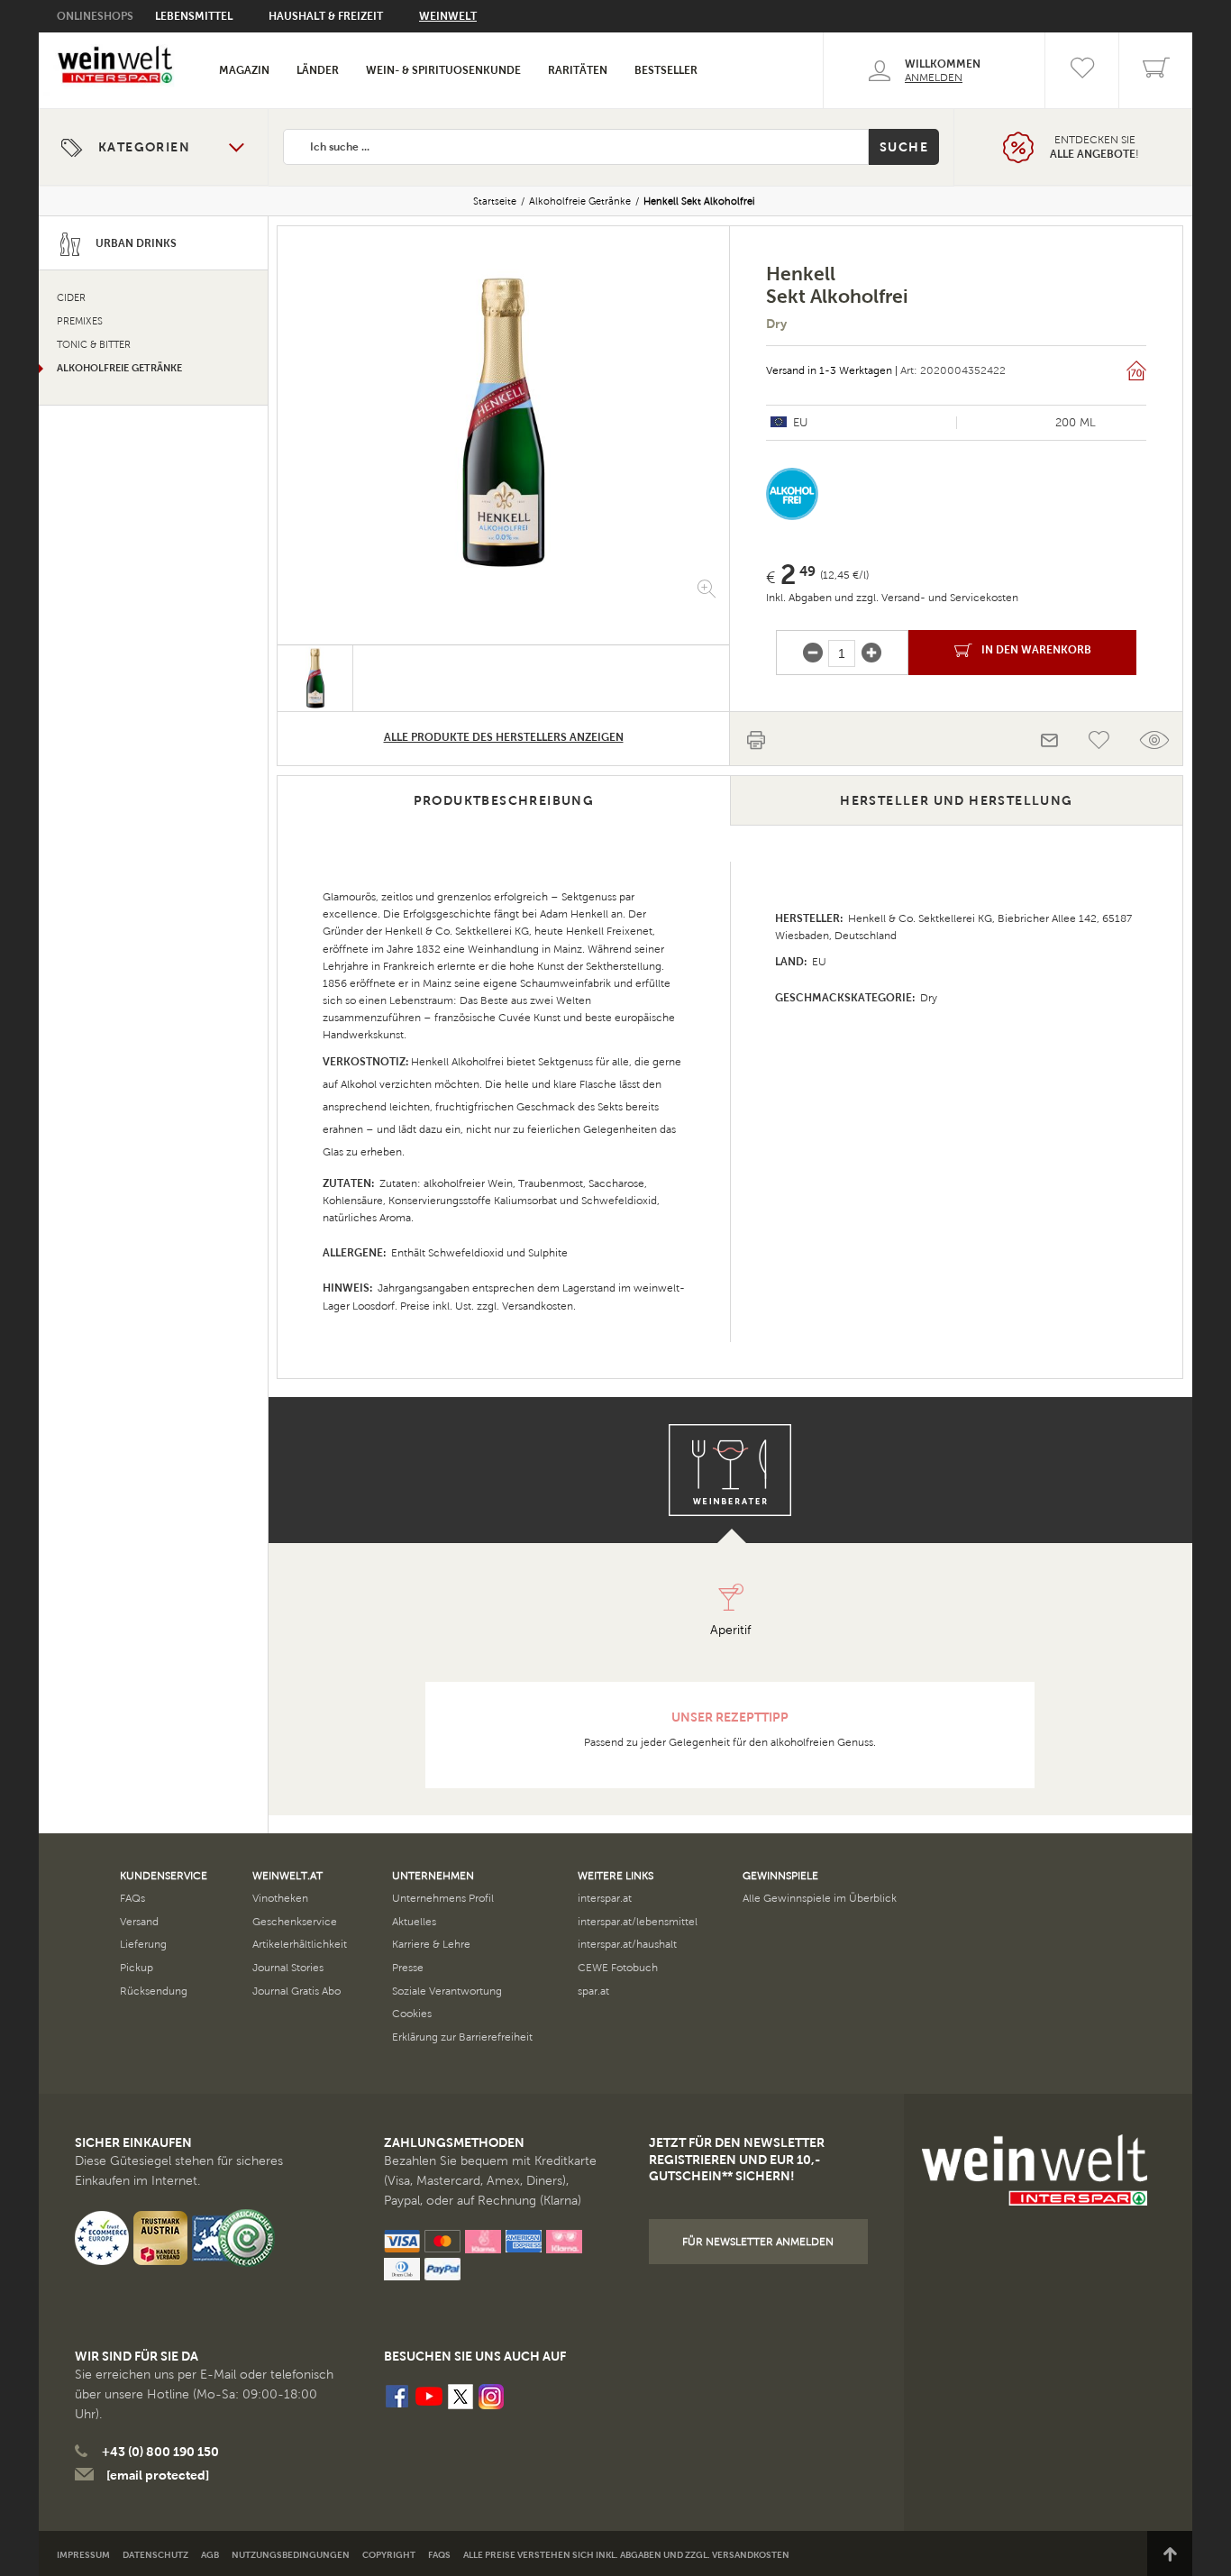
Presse (408, 1968)
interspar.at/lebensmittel (638, 1922)
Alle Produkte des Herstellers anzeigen (504, 737)
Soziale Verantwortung (447, 1991)
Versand (139, 1922)
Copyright (389, 2555)
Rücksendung (154, 1991)
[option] (503, 422)
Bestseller (666, 70)
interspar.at (605, 1898)
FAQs (132, 1898)
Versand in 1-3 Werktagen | (832, 370)
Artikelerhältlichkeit (300, 1944)
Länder (318, 70)
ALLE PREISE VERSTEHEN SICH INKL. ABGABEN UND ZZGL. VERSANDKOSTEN (626, 2555)
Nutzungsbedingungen (291, 2555)
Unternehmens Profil (443, 1898)
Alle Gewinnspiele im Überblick (820, 1898)
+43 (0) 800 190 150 (160, 2452)
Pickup (137, 1968)
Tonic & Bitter (94, 345)
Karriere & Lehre (431, 1944)
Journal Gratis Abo (296, 1991)
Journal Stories (288, 1968)
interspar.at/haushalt (627, 1944)
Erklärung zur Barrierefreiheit (462, 2037)
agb (210, 2555)
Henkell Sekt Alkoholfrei (699, 201)
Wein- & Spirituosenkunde (443, 70)
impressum (83, 2555)
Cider (71, 298)
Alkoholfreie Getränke (580, 201)
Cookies (412, 2014)
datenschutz (155, 2555)
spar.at (593, 1991)
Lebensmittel (194, 16)
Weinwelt (448, 16)
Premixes (80, 321)
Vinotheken (280, 1898)
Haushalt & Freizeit (326, 16)
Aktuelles (414, 1922)
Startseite (495, 201)
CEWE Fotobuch (618, 1968)
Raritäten (578, 70)
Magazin (244, 70)
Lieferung (143, 1944)
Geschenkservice (295, 1922)
